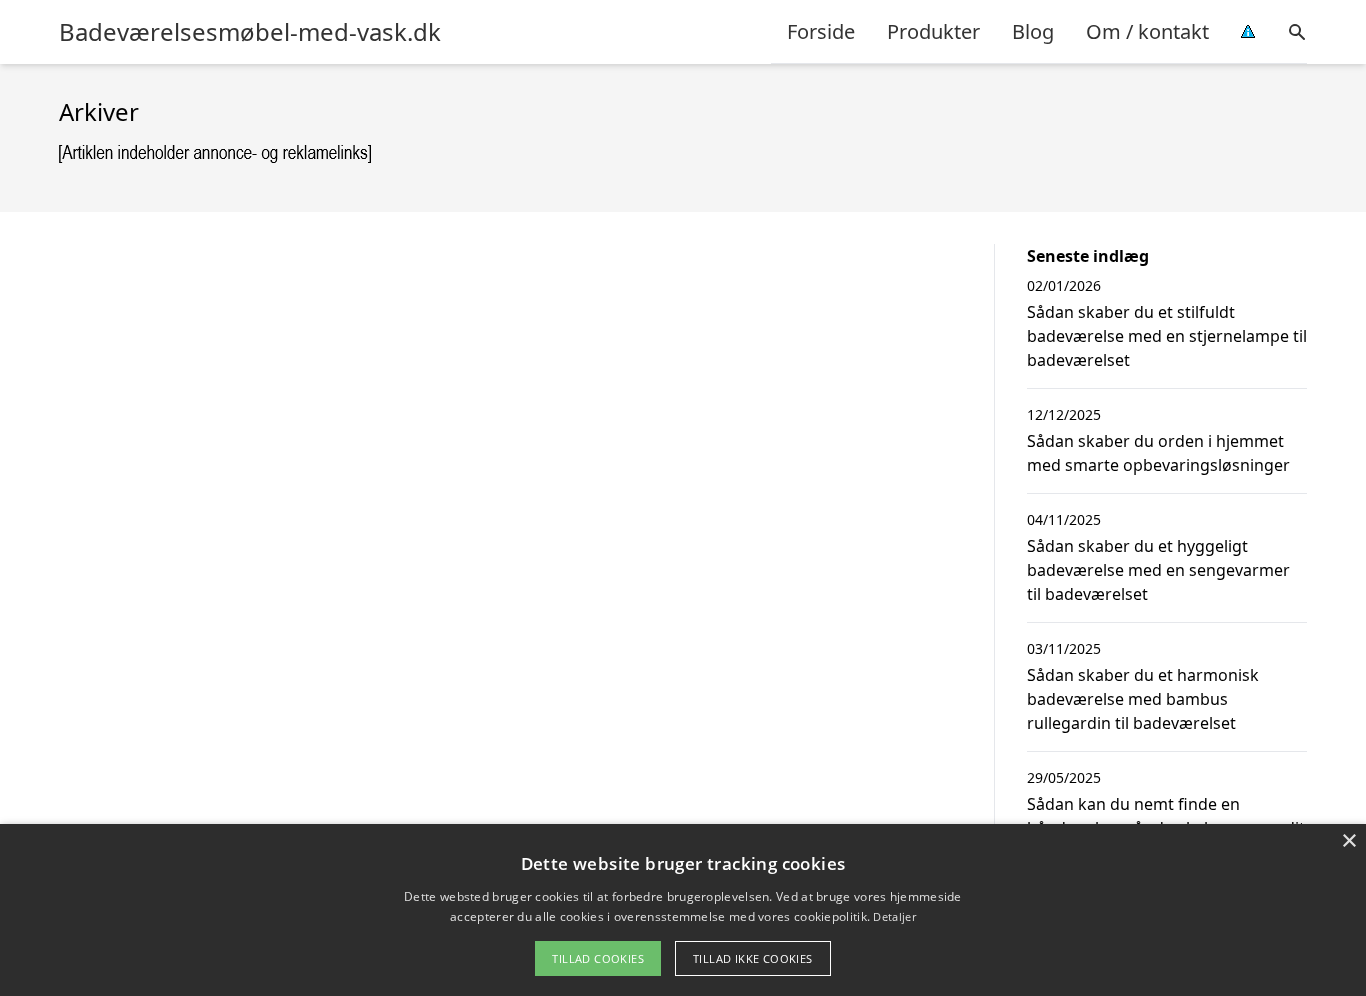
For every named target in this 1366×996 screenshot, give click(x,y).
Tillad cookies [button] (598, 958)
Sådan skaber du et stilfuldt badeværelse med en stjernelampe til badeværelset (1167, 336)
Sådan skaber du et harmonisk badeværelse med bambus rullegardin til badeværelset (1143, 699)
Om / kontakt (1147, 31)
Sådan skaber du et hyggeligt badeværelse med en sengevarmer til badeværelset (1158, 570)
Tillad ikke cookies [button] (753, 958)
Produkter (933, 31)
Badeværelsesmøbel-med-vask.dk (250, 32)
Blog (1033, 31)
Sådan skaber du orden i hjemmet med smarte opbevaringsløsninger (1158, 453)
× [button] (1348, 841)
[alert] (683, 910)
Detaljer (894, 916)
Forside (821, 31)
